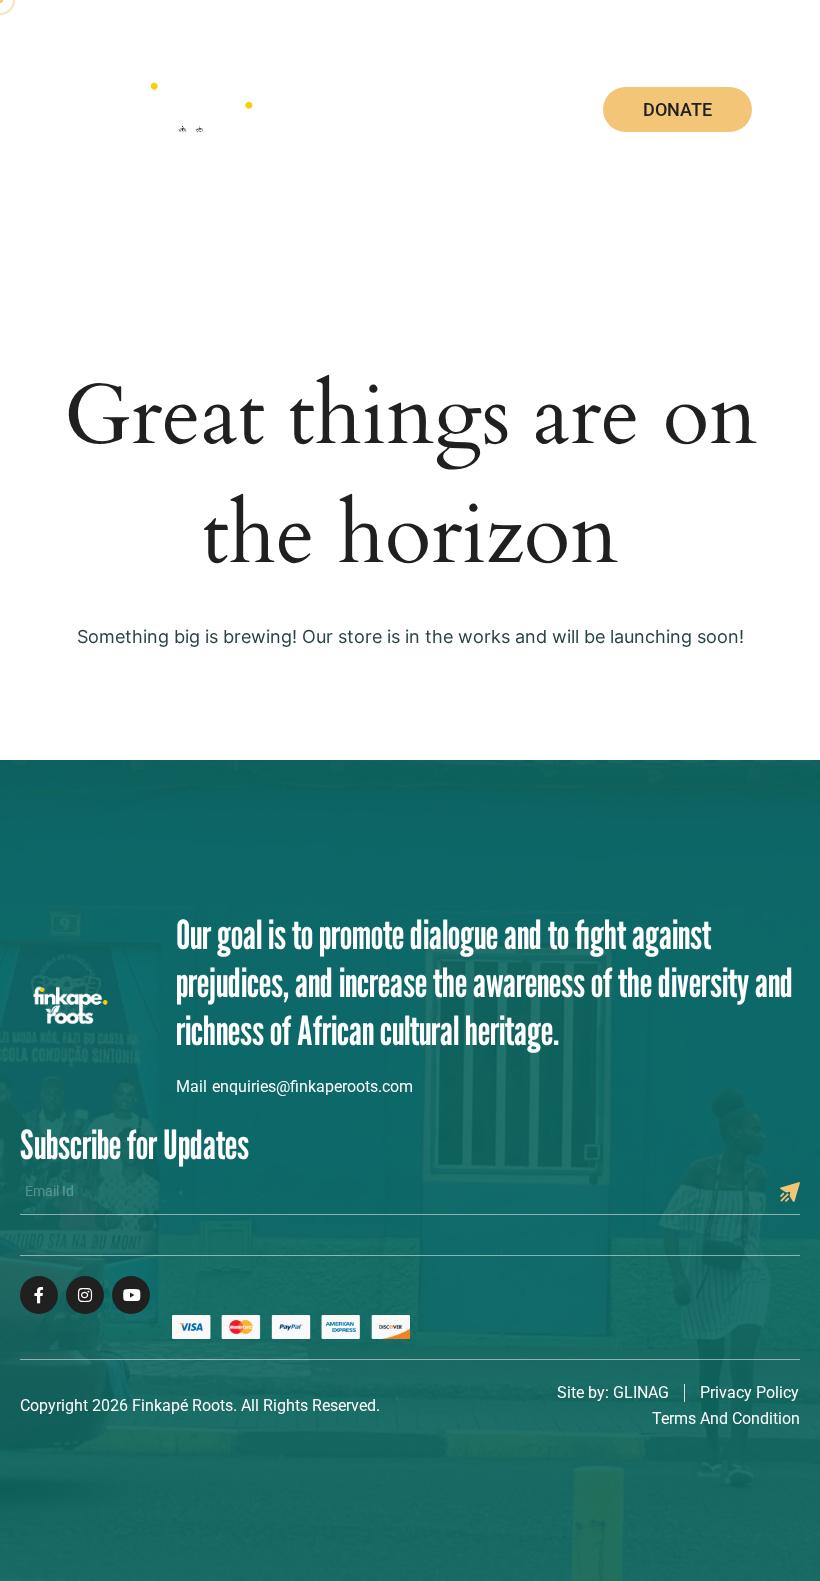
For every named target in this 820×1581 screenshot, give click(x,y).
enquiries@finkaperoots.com (312, 1086)
